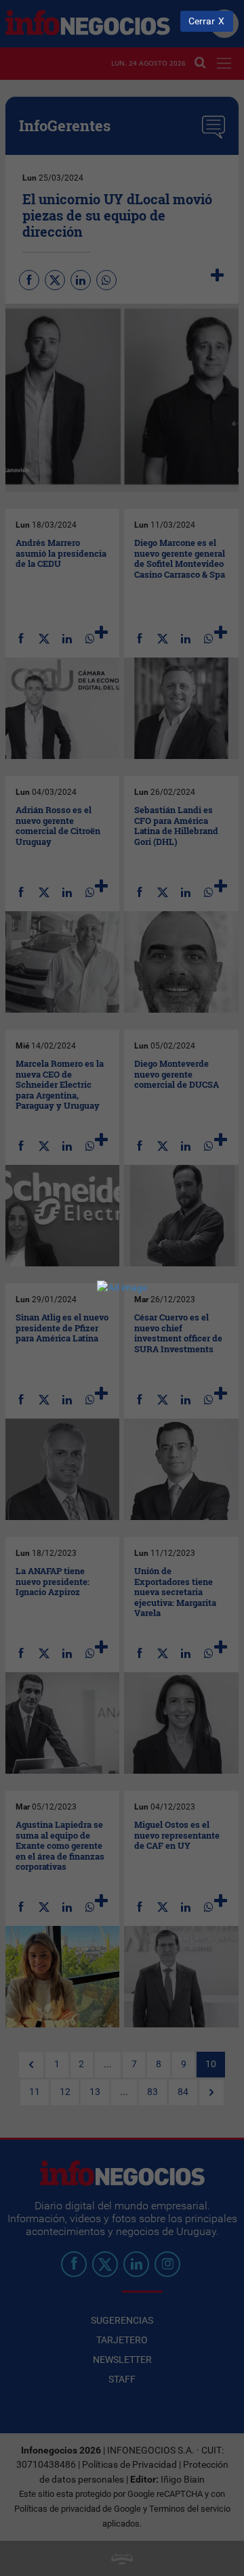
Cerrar (202, 21)
